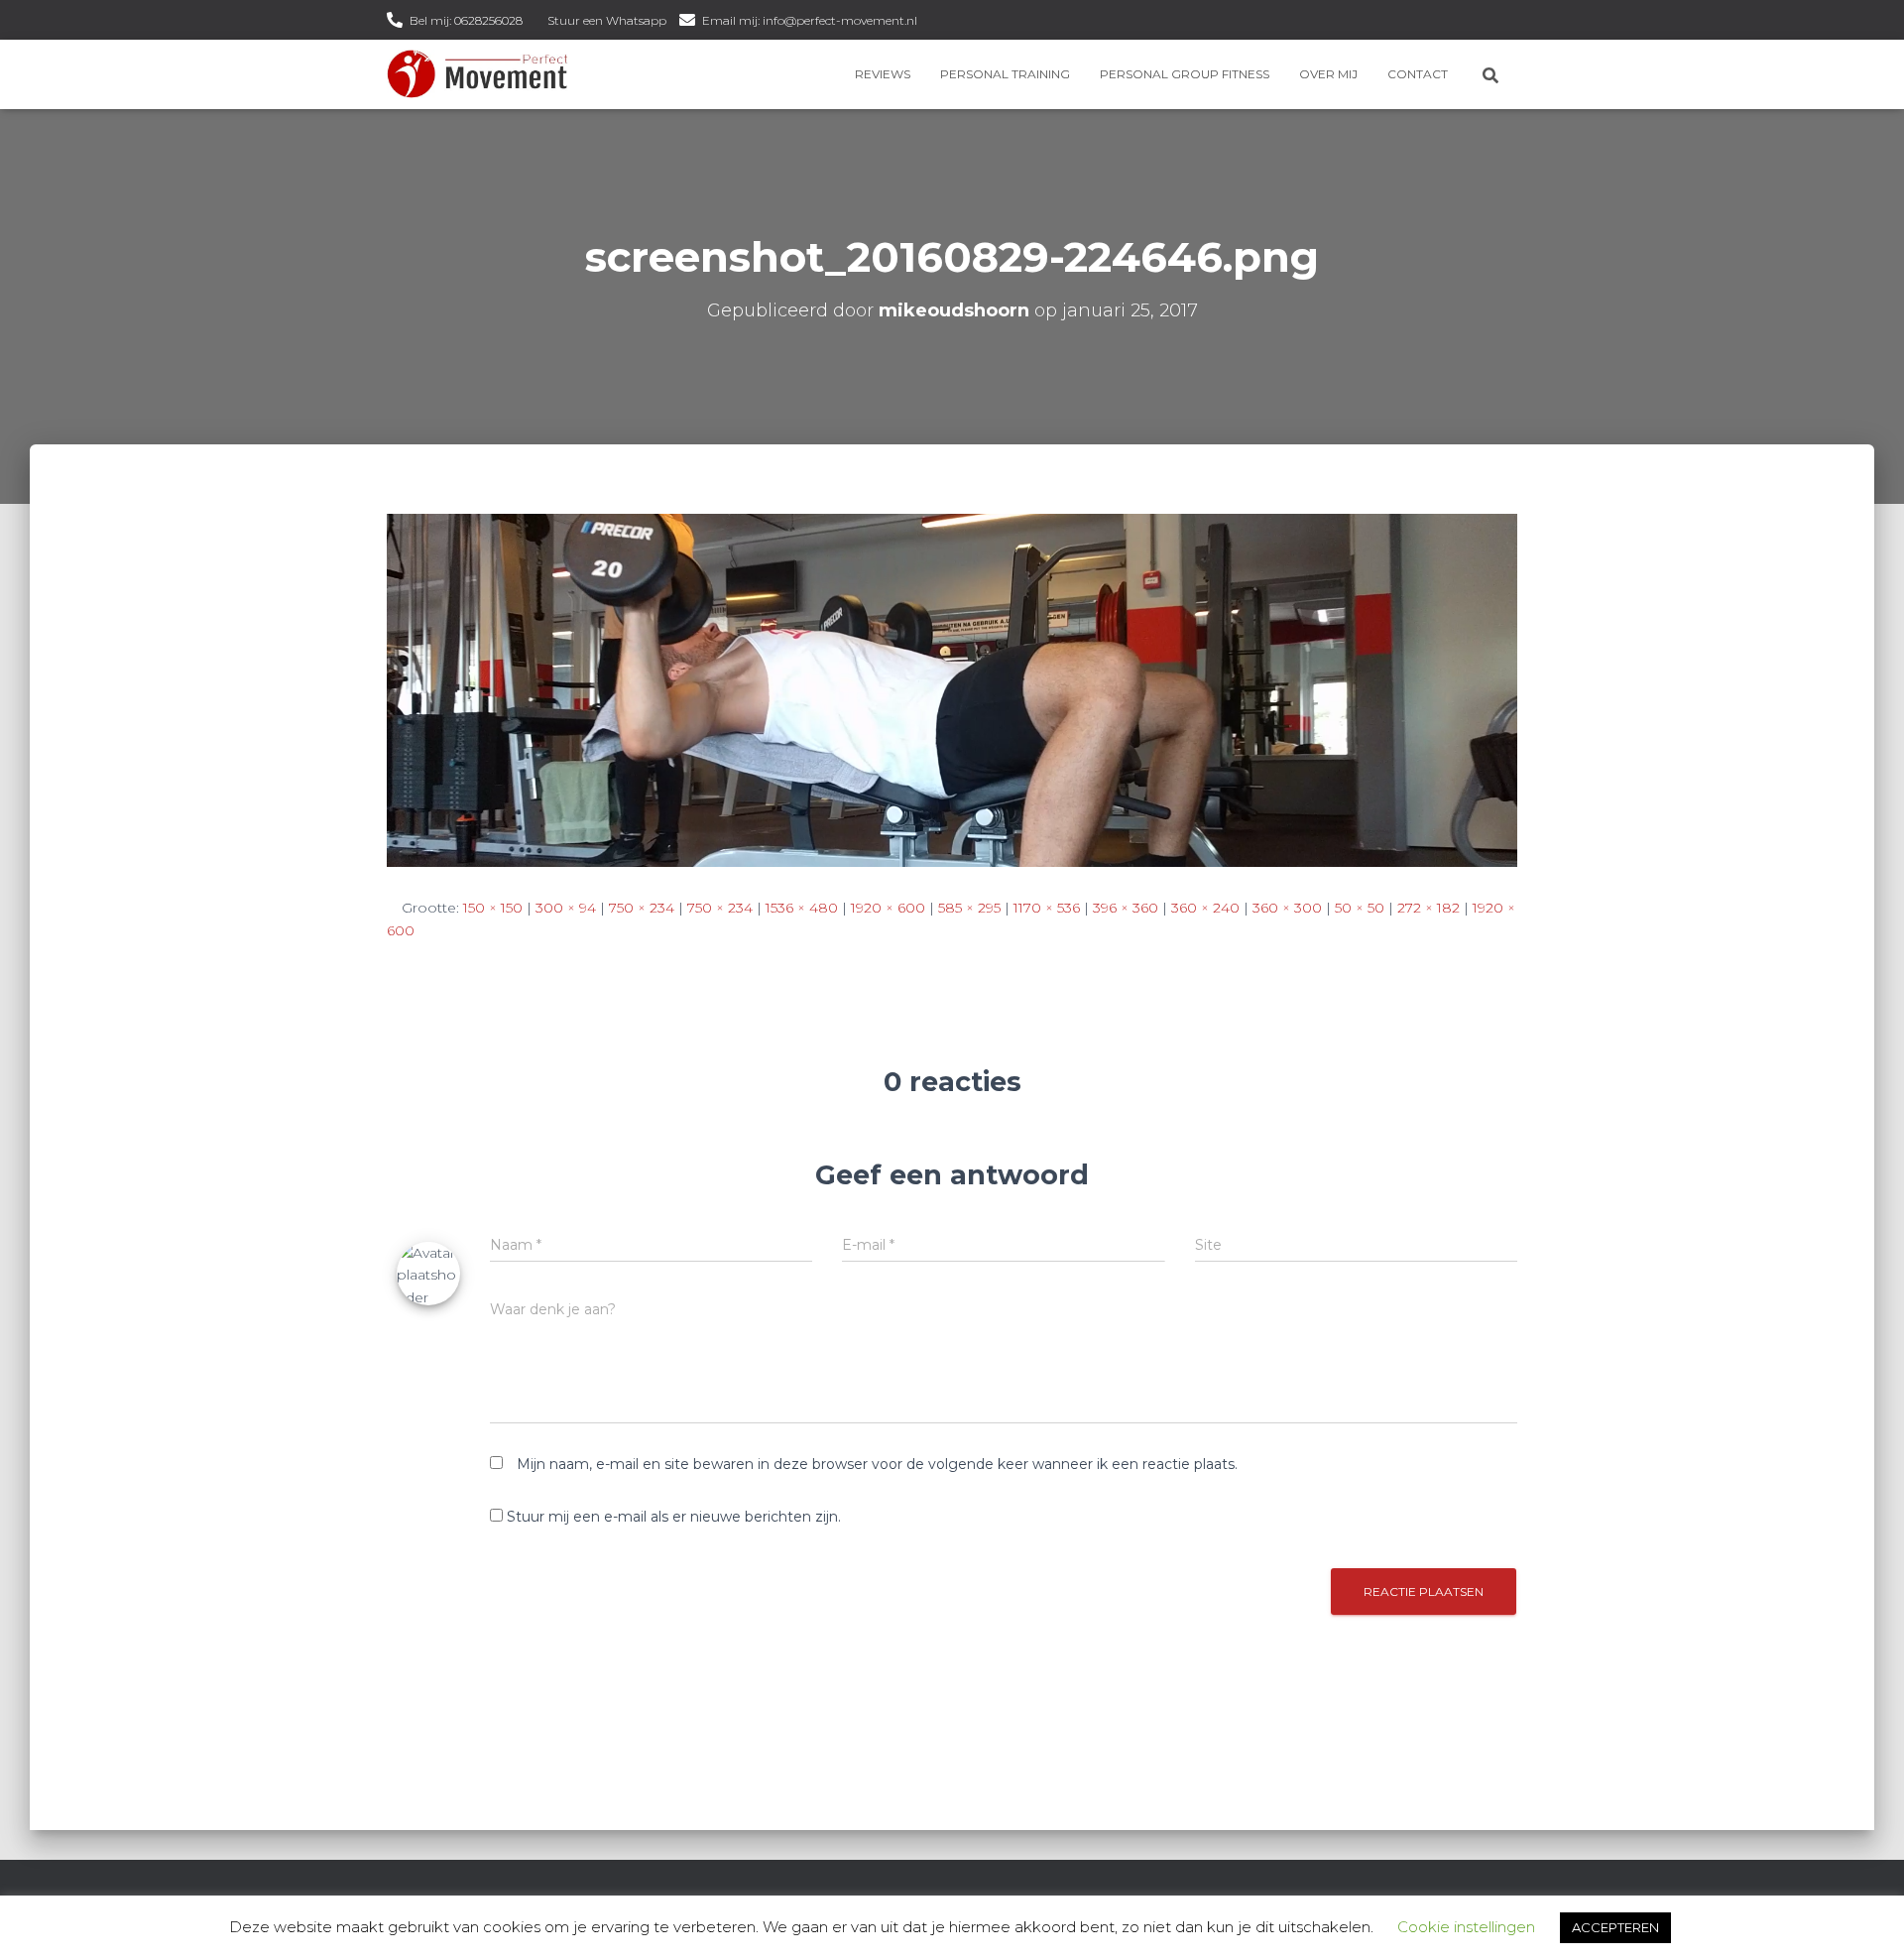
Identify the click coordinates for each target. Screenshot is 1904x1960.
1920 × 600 (888, 908)
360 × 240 (1205, 908)
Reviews (883, 74)
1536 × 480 (802, 908)
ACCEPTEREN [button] (1615, 1927)
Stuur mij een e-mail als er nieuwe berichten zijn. (674, 1517)
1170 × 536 (1047, 908)
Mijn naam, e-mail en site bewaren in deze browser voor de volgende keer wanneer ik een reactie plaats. (877, 1464)
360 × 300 (1287, 908)
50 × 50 (1360, 908)
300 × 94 (566, 908)
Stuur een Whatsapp (607, 20)
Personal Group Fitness (1185, 74)
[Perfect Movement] (477, 74)
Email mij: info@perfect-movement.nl (810, 20)
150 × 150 (493, 908)
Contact (1418, 74)
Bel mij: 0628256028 (466, 20)
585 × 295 (969, 908)
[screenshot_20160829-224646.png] (952, 689)
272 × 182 (1428, 908)
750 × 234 (642, 908)
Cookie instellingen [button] (1466, 1927)
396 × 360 (1126, 908)
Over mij (1328, 74)
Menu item (936, 22)
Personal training (1005, 74)
